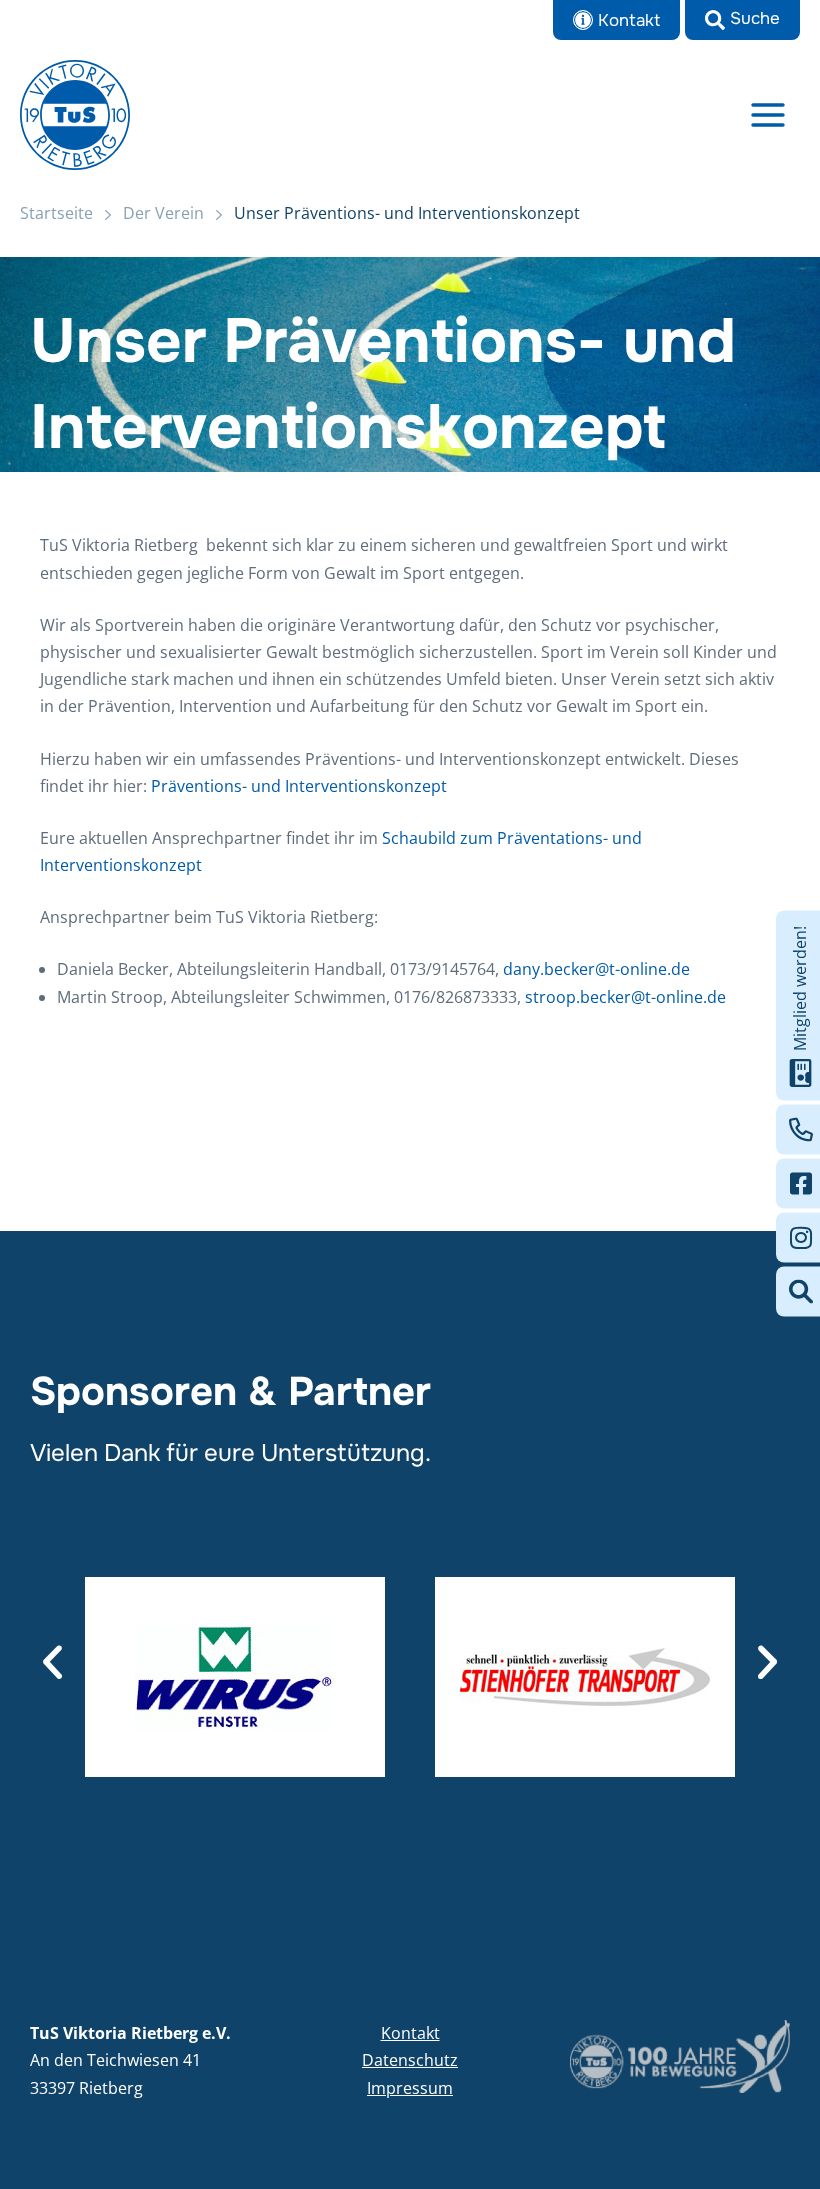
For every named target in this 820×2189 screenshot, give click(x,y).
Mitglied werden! (800, 987)
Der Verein (163, 213)
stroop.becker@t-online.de (625, 997)
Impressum (410, 2088)
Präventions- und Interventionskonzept (299, 786)
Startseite (56, 213)
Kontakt (410, 2033)
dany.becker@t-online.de (596, 969)
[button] (742, 20)
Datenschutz (410, 2060)
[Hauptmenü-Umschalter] (768, 114)
